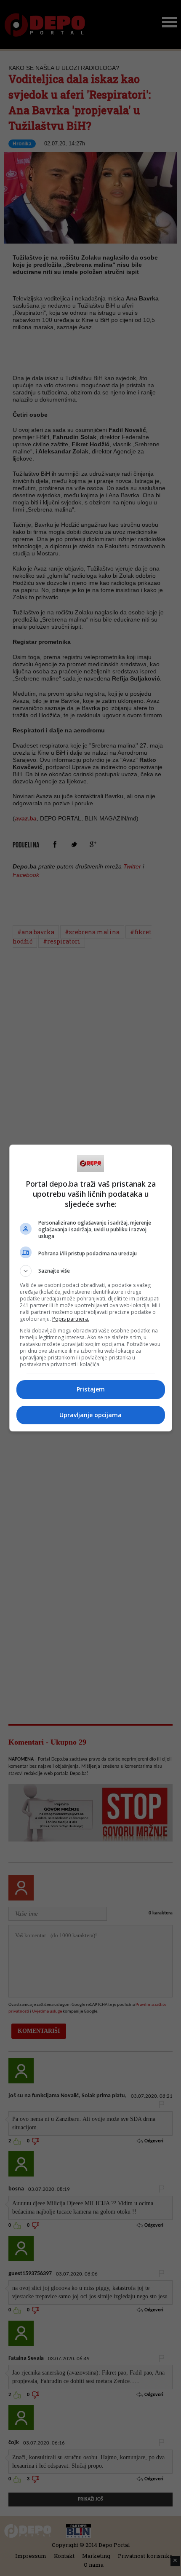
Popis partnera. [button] (71, 1319)
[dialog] (91, 1288)
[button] (91, 1271)
